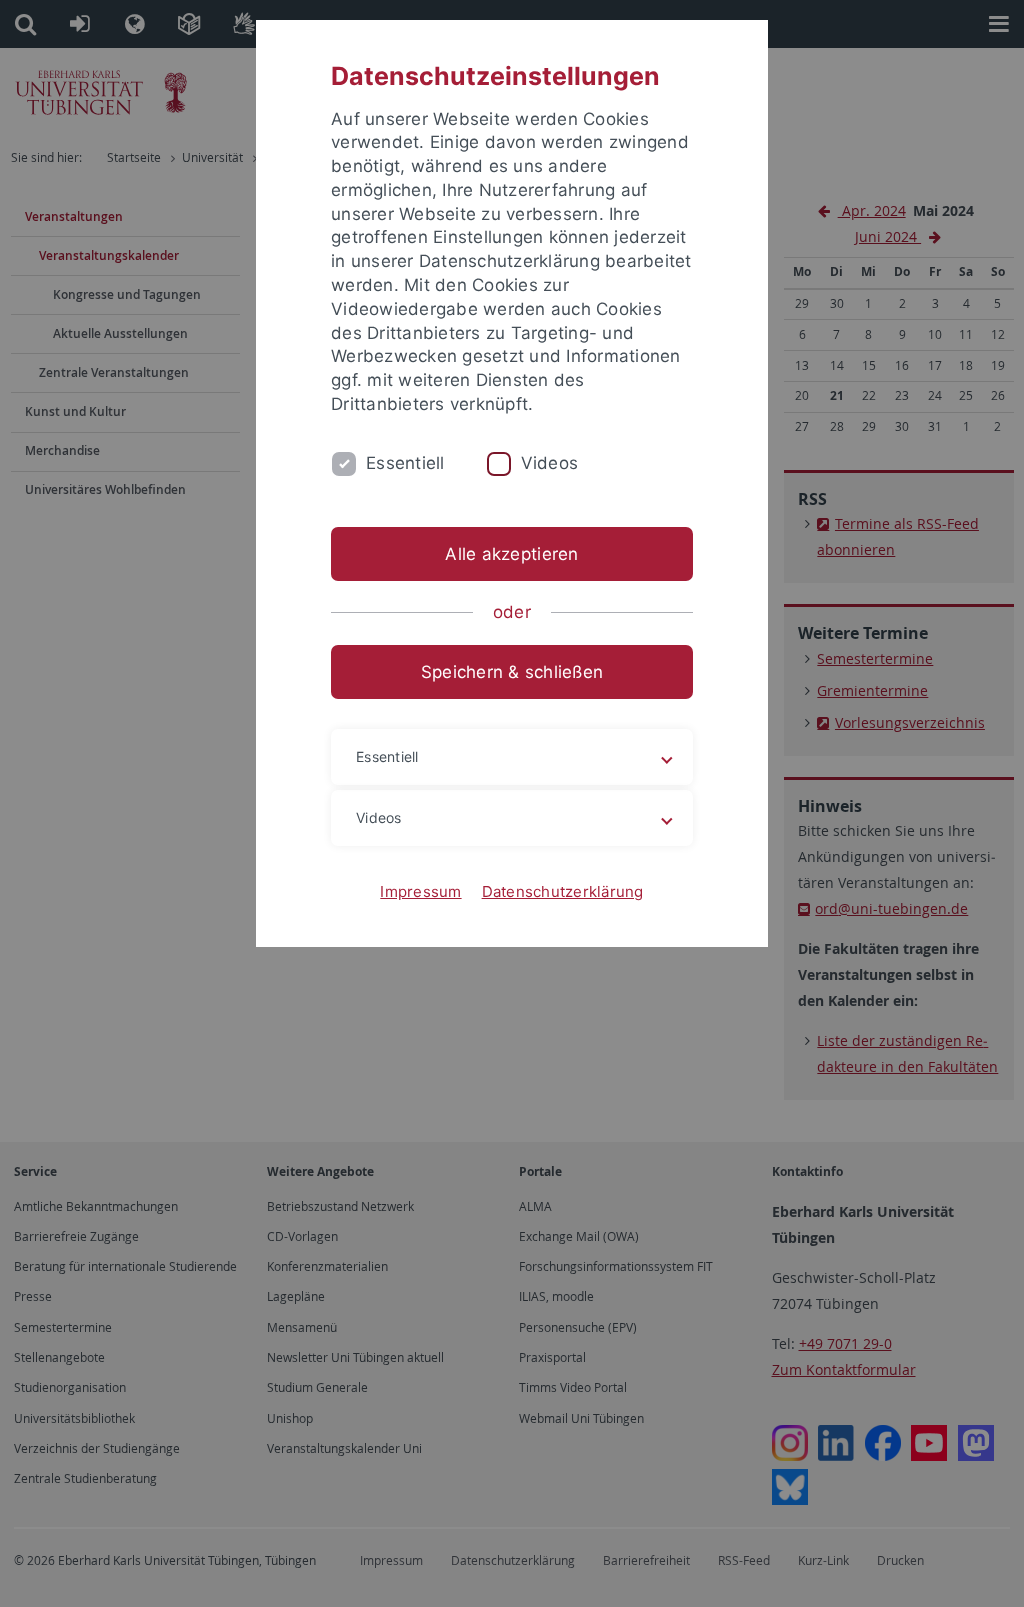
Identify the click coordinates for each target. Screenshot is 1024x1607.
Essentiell (405, 463)
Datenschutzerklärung (563, 891)
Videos (550, 463)
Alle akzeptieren (511, 554)
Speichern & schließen (512, 672)
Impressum (420, 891)
